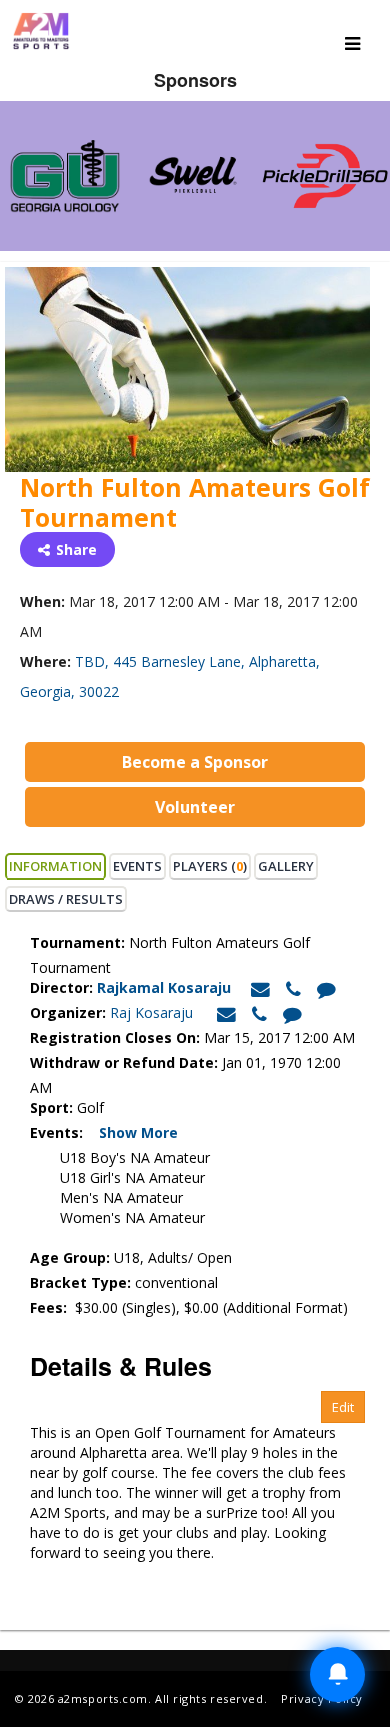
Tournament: (77, 942)
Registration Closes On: (115, 1037)
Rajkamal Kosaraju (166, 987)
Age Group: (70, 1257)
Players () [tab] (210, 866)
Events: (62, 1132)
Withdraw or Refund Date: (124, 1062)
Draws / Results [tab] (66, 899)
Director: (61, 987)
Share (76, 549)
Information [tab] (55, 866)
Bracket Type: (82, 1282)
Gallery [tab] (286, 866)
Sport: (51, 1107)
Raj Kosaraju (151, 1012)
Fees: (50, 1307)
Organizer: (68, 1012)
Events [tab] (137, 866)
